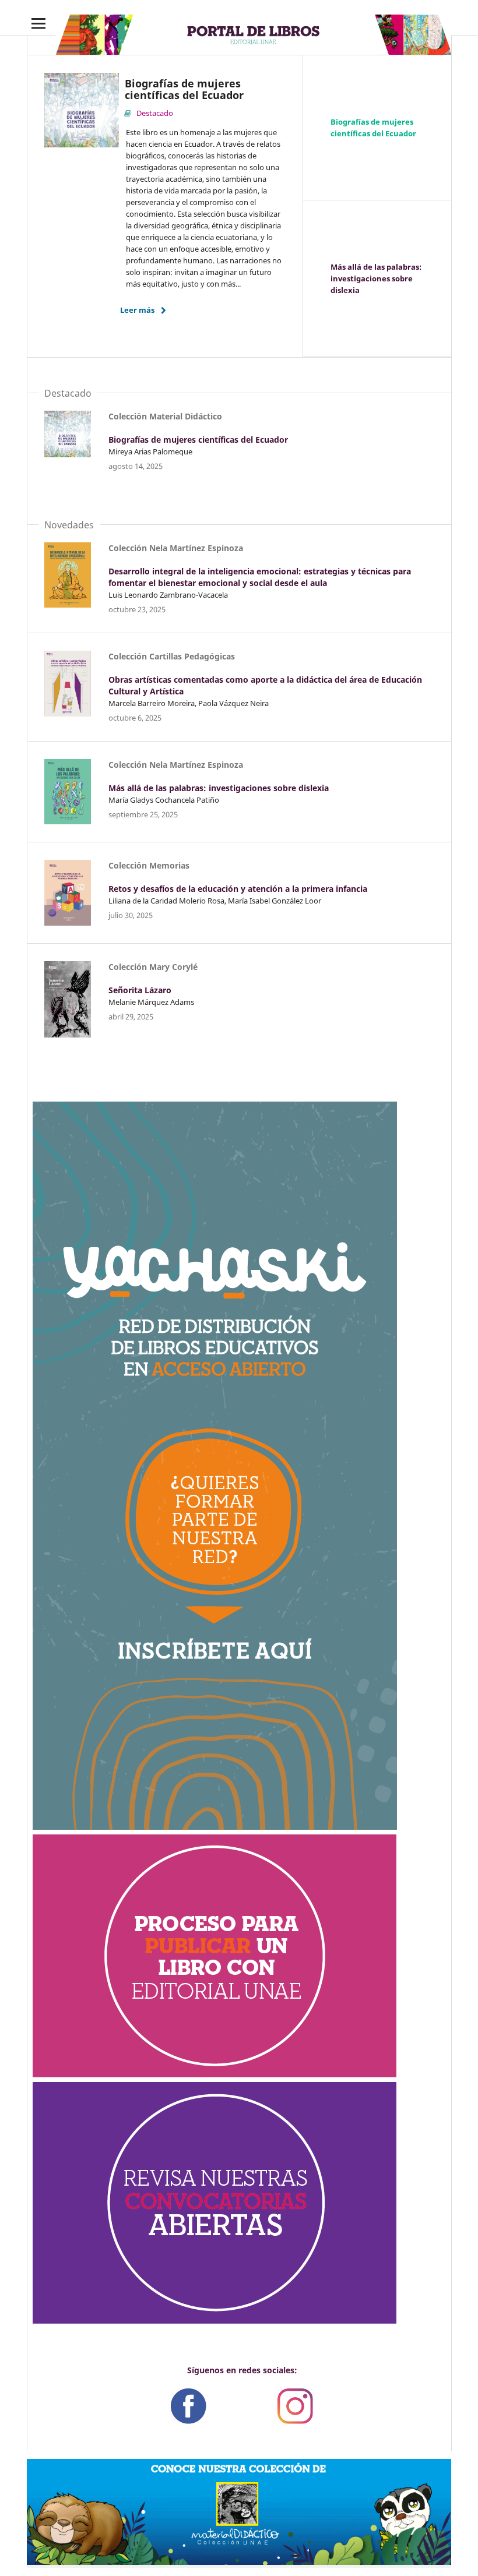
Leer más (137, 310)
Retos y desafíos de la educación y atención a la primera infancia (238, 889)
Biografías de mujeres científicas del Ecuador (373, 128)
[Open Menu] (38, 23)
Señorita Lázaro (140, 990)
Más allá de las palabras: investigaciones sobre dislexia (376, 278)
